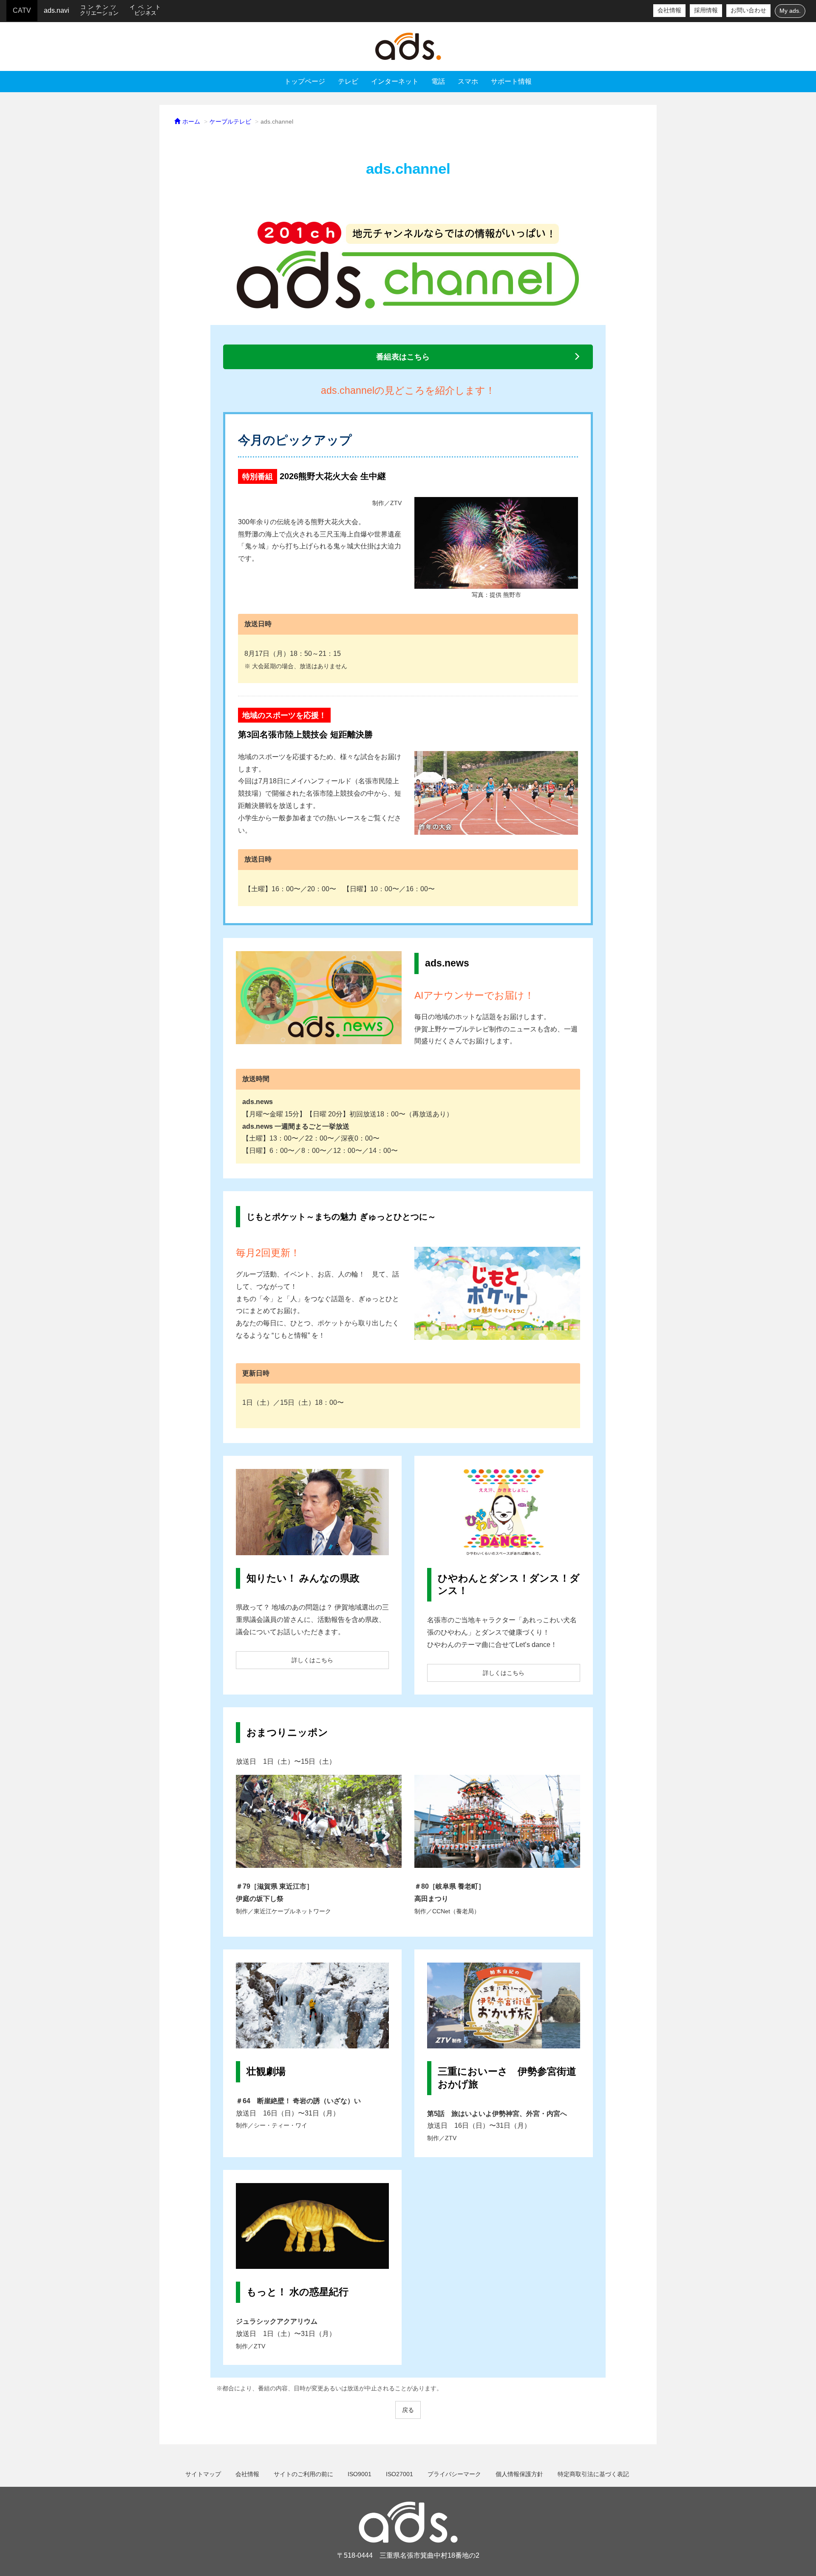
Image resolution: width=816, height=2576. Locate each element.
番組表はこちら (403, 357)
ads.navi (57, 10)
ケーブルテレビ (230, 122)
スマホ (468, 81)
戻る (408, 2410)
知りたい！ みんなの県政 (303, 1578)
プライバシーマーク (454, 2474)
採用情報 (706, 10)
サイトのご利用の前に (303, 2474)
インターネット (395, 81)
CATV (22, 10)
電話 (438, 81)
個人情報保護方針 (519, 2474)
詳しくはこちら (312, 1660)
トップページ (305, 81)
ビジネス (147, 10)
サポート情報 (511, 81)
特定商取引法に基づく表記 (593, 2474)
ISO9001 (360, 2474)
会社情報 (669, 10)
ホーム (190, 122)
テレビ (348, 81)
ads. (408, 47)
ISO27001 (399, 2474)
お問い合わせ (748, 10)
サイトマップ (203, 2474)
